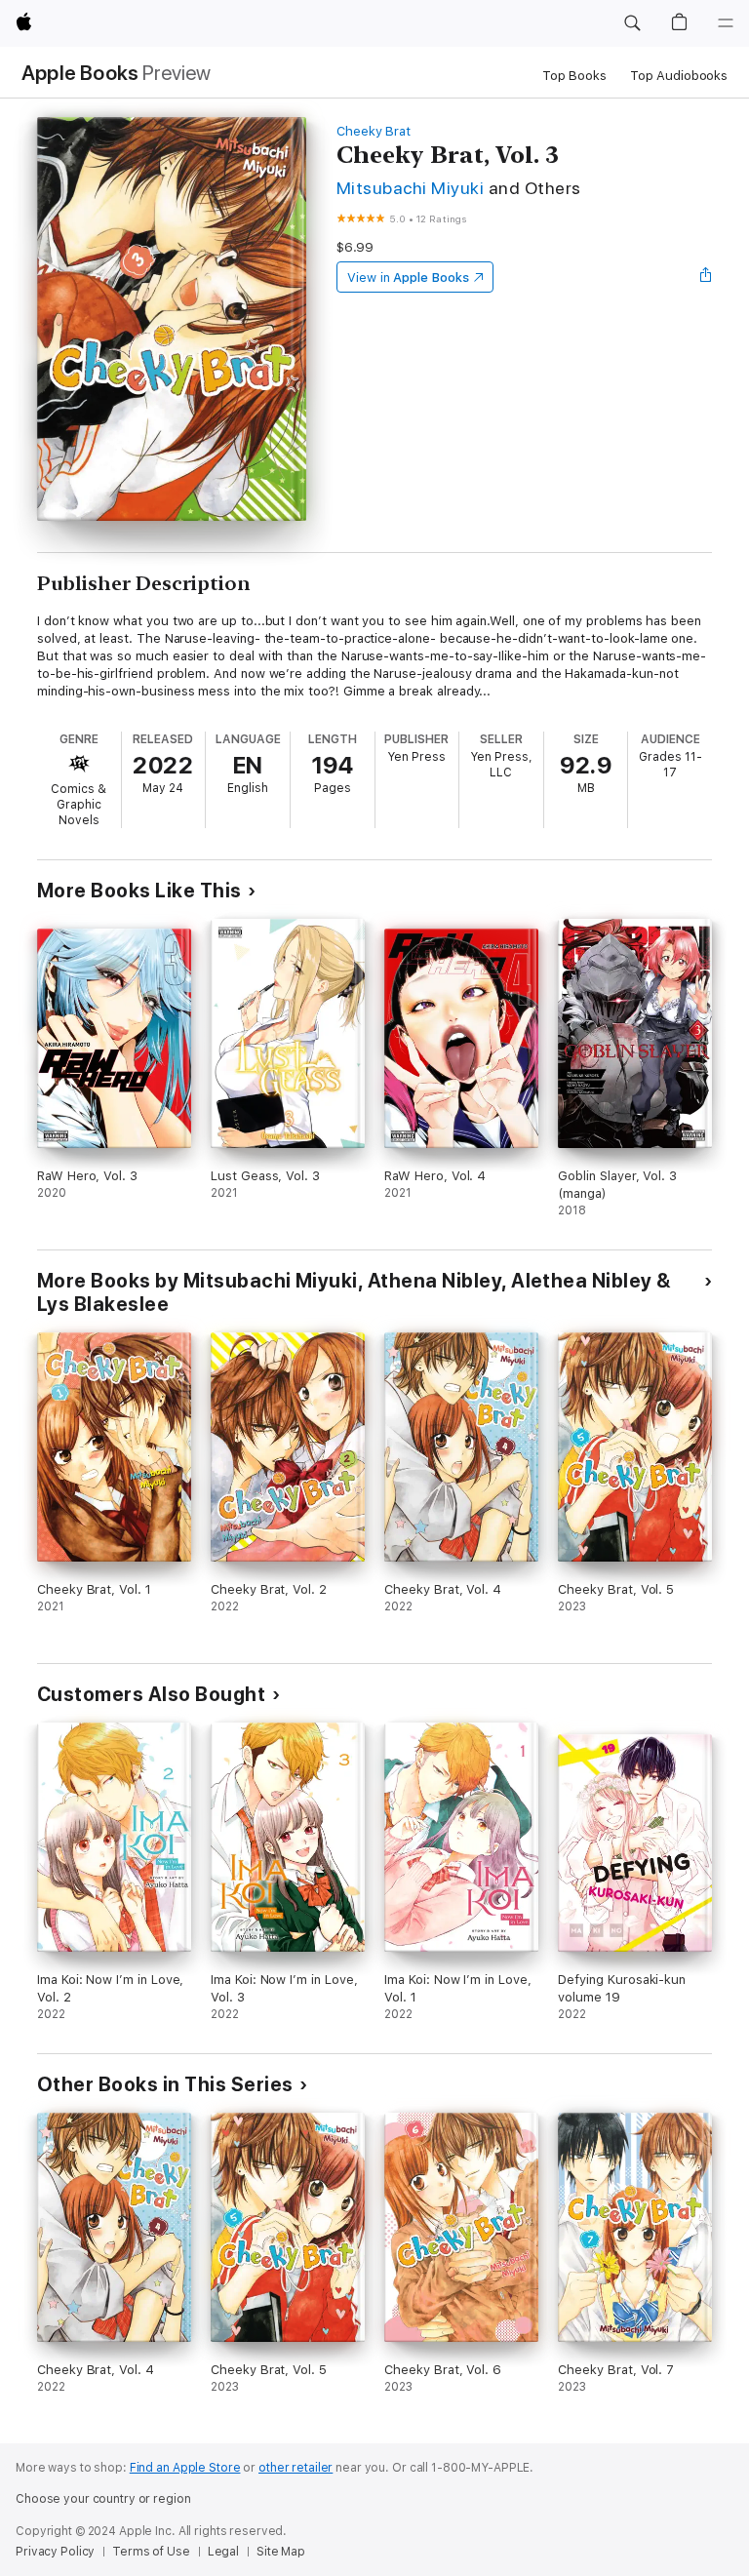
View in (408, 277)
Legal (223, 2552)
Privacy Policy (55, 2552)
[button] (632, 23)
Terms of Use (151, 2552)
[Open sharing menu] (706, 277)
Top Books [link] (574, 76)
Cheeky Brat (374, 131)
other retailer (296, 2468)
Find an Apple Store (185, 2468)
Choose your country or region (103, 2499)
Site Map (281, 2552)
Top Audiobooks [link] (679, 76)
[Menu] (726, 23)
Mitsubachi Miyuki (410, 188)
